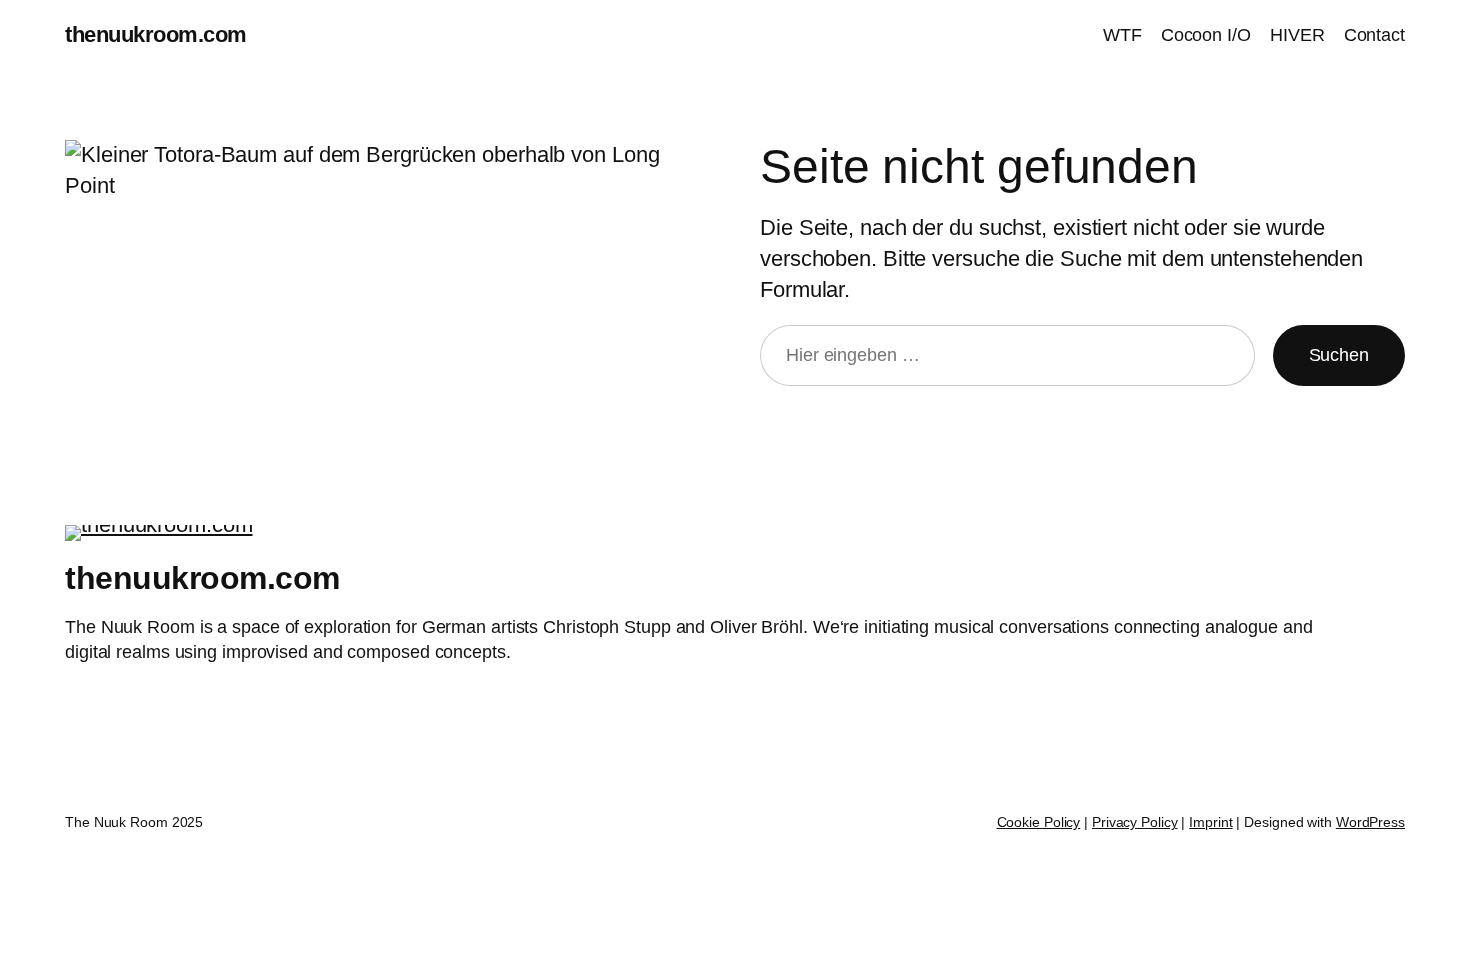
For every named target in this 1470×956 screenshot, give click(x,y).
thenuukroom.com (156, 34)
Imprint (1210, 822)
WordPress (1370, 822)
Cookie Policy (1039, 822)
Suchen (1339, 355)
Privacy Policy (1135, 822)
